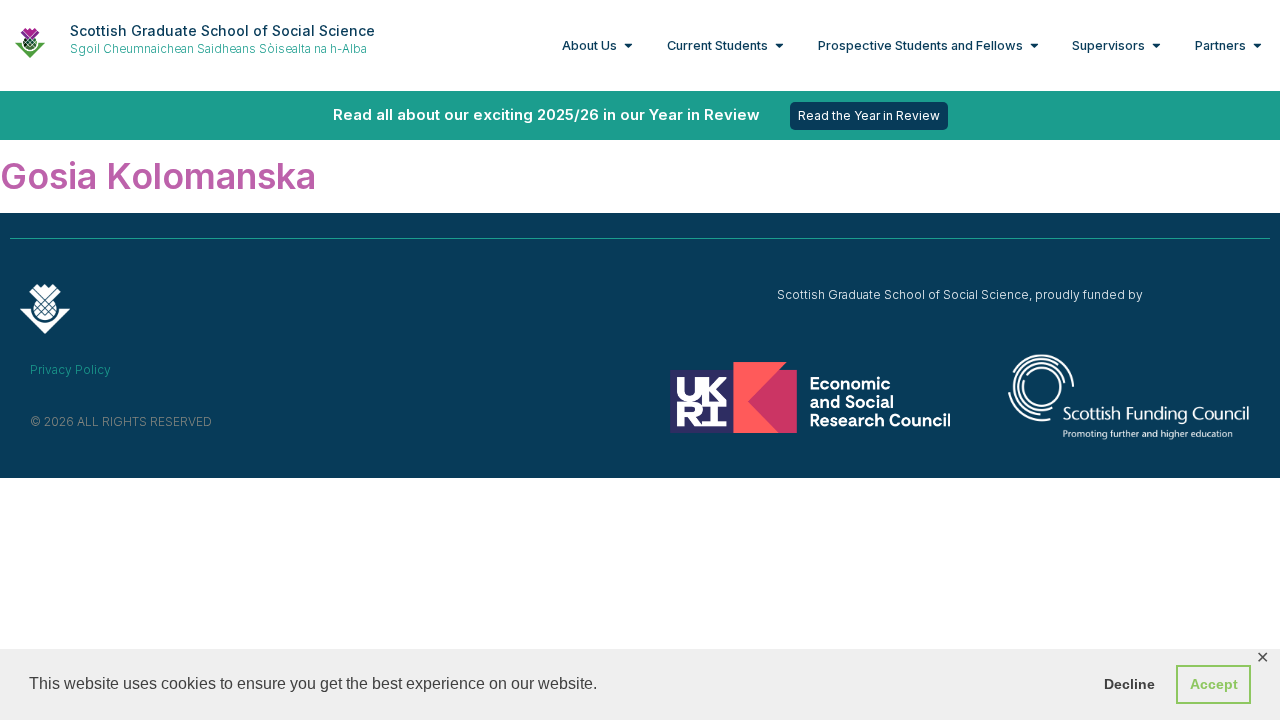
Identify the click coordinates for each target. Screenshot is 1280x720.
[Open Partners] (1257, 45)
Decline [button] (1129, 684)
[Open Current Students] (779, 45)
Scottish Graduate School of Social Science (222, 30)
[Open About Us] (628, 45)
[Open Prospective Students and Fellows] (1034, 45)
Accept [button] (1214, 684)
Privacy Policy (70, 369)
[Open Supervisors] (1156, 45)
